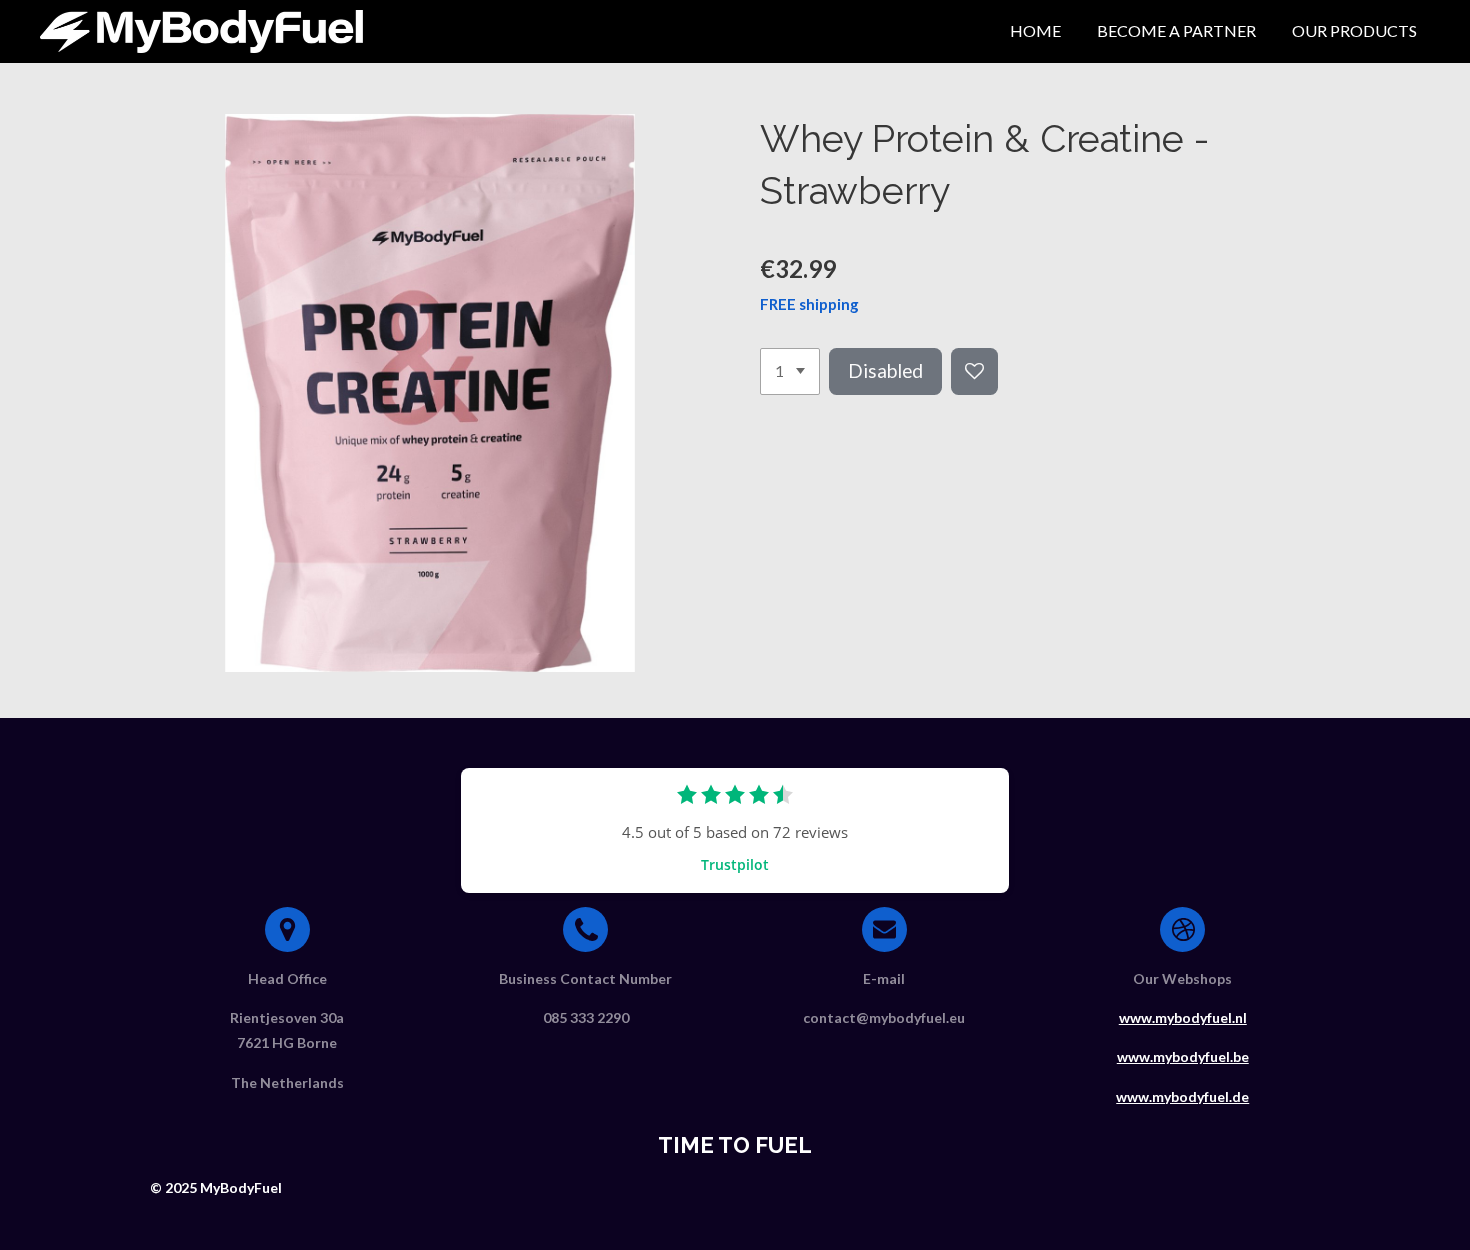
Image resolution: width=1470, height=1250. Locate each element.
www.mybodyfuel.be (1183, 1056)
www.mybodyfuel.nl (1183, 1017)
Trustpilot (735, 864)
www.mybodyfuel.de (1182, 1096)
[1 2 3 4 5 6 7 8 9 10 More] (790, 371)
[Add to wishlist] (974, 371)
